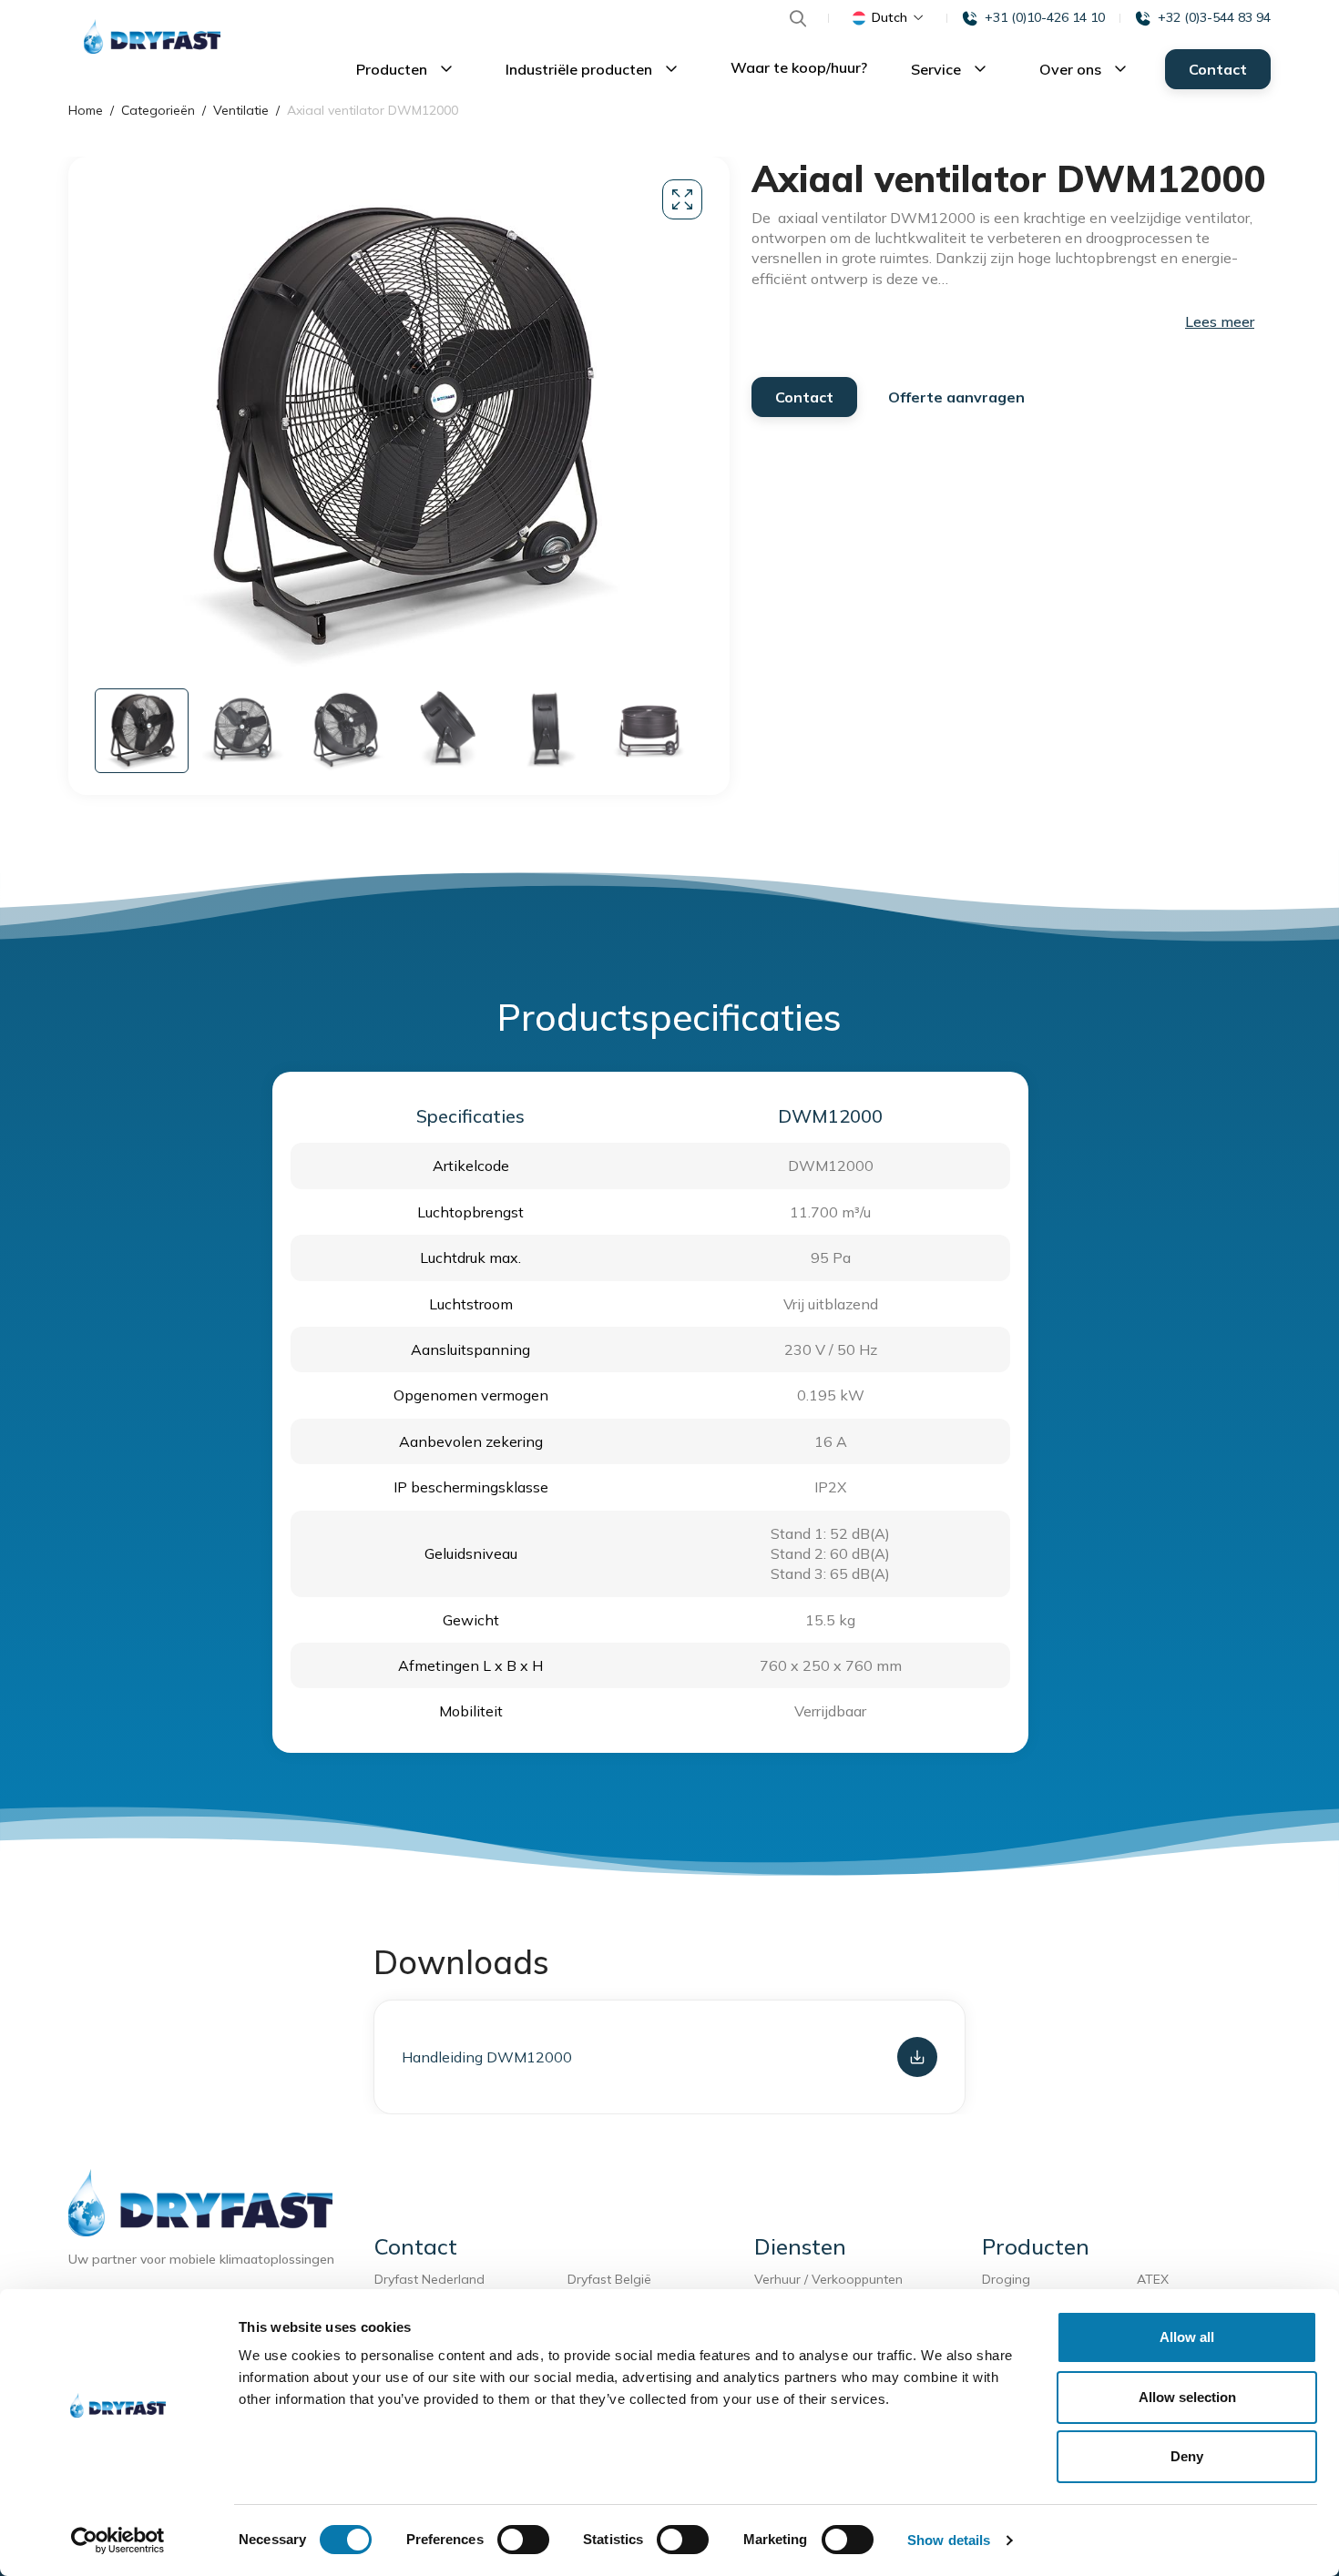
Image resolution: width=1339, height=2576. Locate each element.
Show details (949, 2540)
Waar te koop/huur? (799, 67)
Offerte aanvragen (956, 397)
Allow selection (1187, 2397)
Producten (394, 69)
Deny (1187, 2456)
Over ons (1072, 69)
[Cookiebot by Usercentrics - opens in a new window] (118, 2540)
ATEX (1153, 2279)
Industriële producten (581, 69)
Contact (1218, 69)
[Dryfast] (152, 36)
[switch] (523, 2540)
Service (938, 69)
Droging (1010, 2279)
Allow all (1187, 2337)
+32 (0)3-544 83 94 (1214, 17)
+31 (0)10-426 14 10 (1045, 17)
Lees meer (1220, 321)
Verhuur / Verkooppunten (828, 2279)
